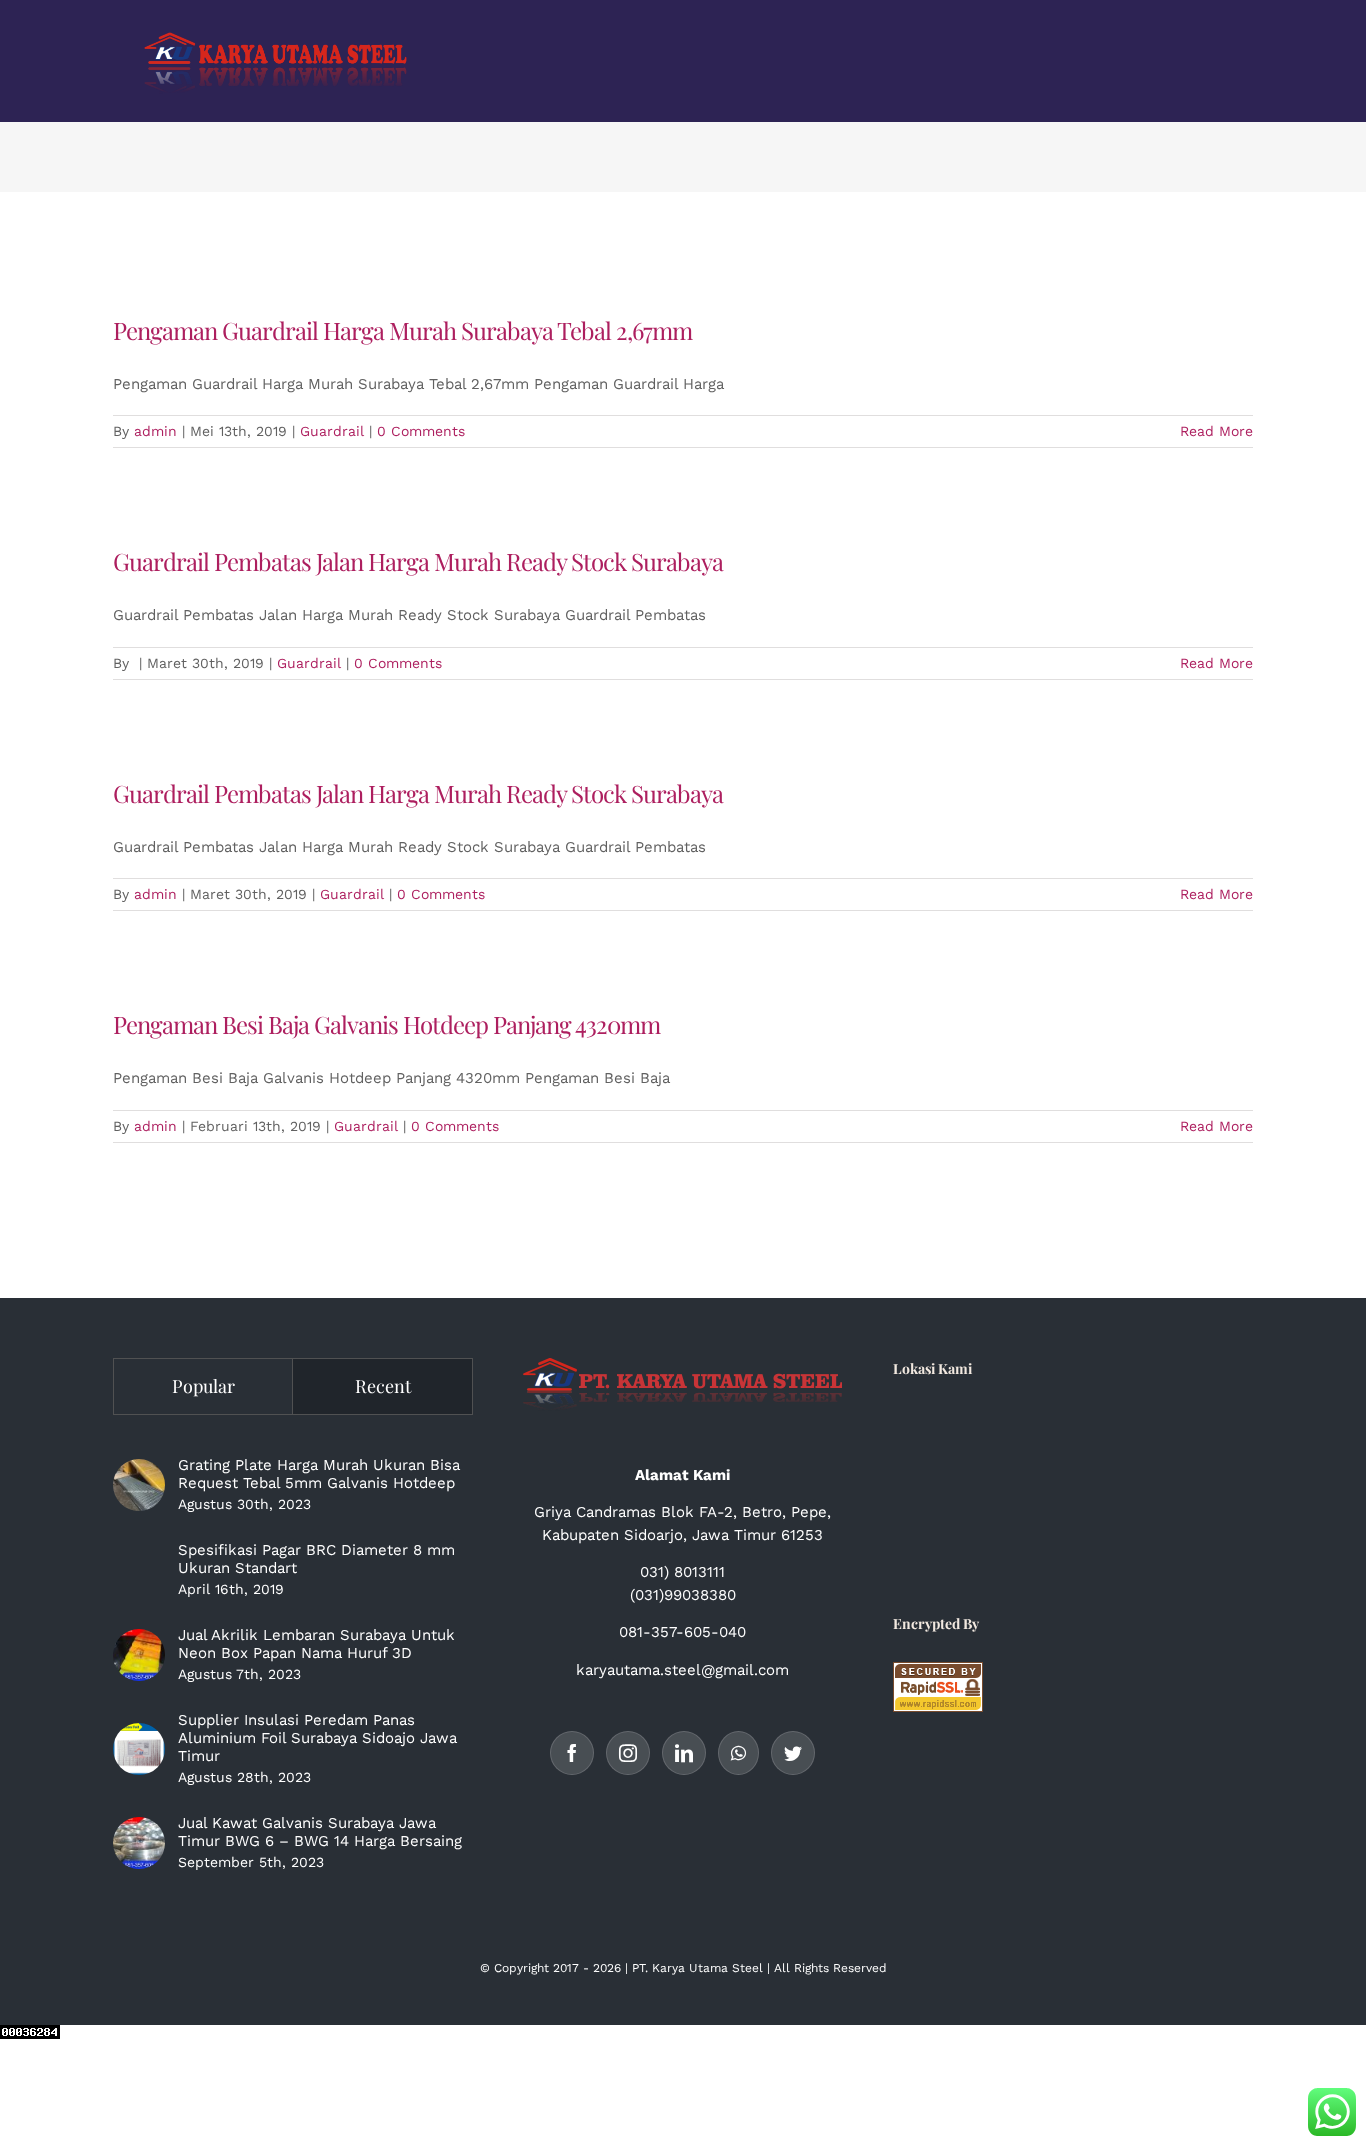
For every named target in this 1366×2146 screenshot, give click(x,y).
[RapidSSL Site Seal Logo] (938, 1673)
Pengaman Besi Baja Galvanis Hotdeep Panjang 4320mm (386, 1024)
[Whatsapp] (738, 1753)
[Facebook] (572, 1753)
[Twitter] (793, 1753)
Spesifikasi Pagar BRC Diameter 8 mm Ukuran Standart (316, 1559)
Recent (383, 1386)
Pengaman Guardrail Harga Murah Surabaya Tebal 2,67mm (402, 330)
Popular (203, 1386)
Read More (1216, 431)
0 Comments (421, 431)
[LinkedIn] (684, 1753)
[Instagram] (628, 1753)
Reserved (860, 1968)
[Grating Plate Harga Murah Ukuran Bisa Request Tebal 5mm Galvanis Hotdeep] (139, 1485)
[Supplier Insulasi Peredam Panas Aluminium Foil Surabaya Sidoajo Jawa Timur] (139, 1749)
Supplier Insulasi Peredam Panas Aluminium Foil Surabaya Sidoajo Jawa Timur (317, 1738)
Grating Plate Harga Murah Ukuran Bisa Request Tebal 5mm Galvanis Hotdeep (319, 1474)
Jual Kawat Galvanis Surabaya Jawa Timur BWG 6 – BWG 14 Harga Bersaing (320, 1832)
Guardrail (332, 431)
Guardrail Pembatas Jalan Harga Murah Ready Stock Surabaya (418, 561)
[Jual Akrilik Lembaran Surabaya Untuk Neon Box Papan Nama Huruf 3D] (139, 1655)
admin (155, 431)
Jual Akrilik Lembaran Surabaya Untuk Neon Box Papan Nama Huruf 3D (316, 1644)
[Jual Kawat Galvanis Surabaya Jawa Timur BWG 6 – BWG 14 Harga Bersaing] (139, 1843)
